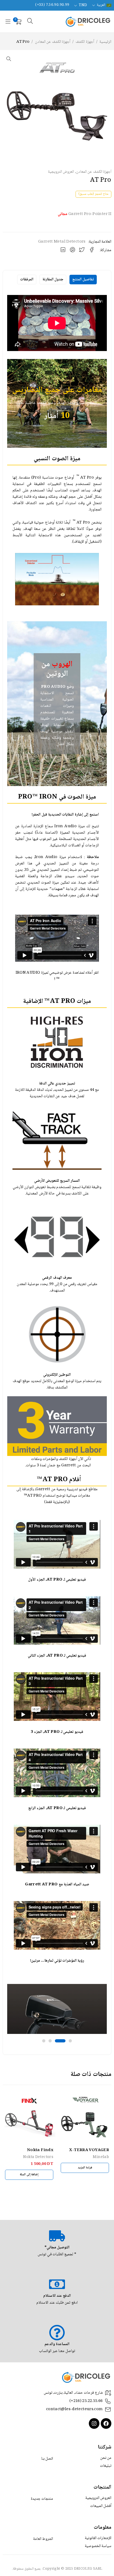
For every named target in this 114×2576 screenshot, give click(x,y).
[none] (101, 5)
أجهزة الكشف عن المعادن (53, 42)
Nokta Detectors (38, 2157)
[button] (9, 59)
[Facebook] (106, 2423)
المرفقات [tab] (27, 280)
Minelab (101, 2157)
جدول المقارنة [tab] (53, 280)
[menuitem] (101, 5)
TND (83, 5)
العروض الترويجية (61, 172)
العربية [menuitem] (101, 5)
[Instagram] (94, 2423)
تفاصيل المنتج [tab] (83, 280)
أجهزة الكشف (85, 42)
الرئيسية (105, 42)
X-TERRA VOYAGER (89, 2150)
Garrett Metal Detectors (62, 242)
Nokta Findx (40, 2150)
